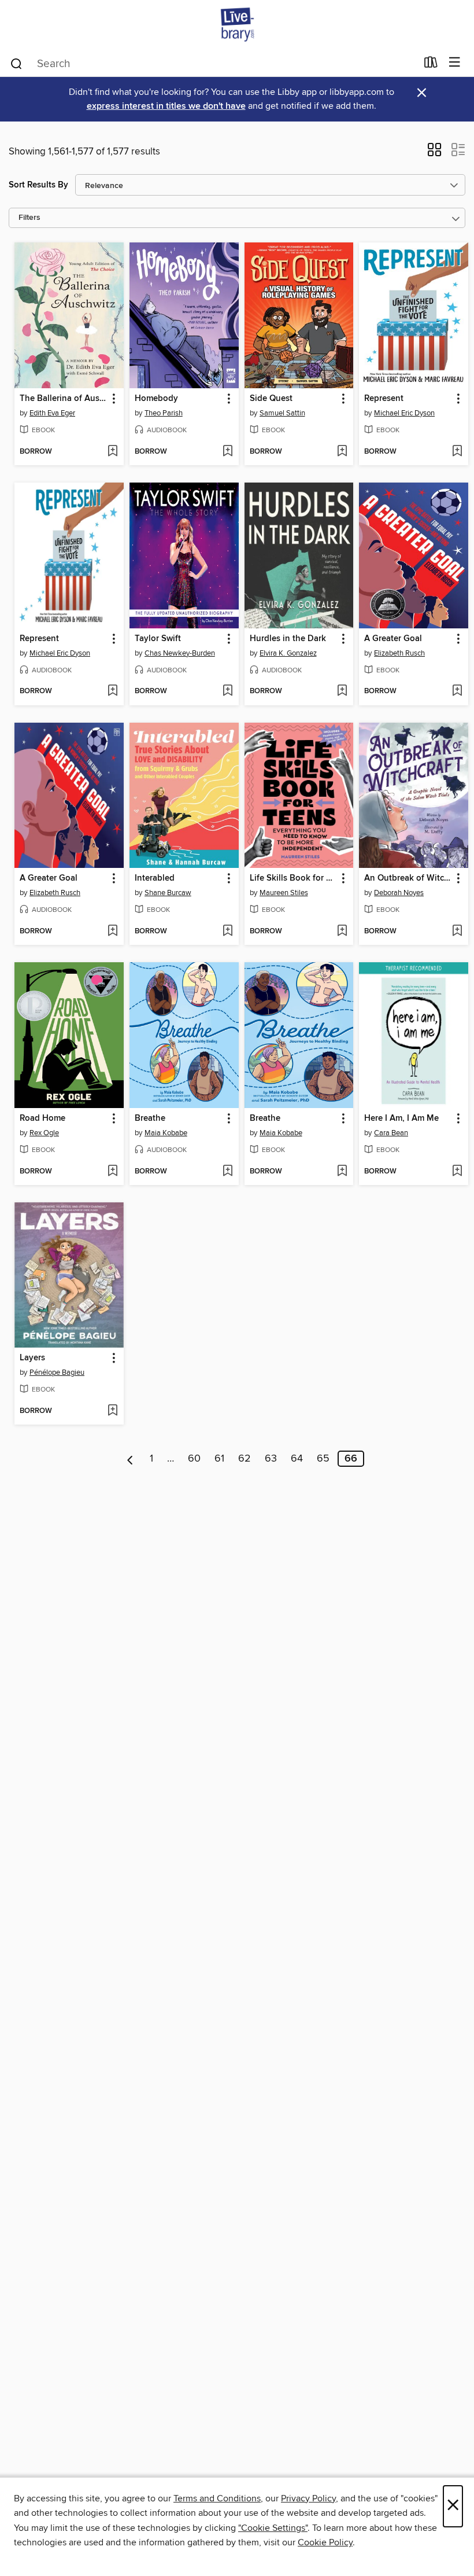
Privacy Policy (308, 2498)
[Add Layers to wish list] (112, 1411)
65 (323, 1459)
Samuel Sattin (282, 413)
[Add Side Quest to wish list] (342, 452)
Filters (29, 218)
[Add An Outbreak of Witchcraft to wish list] (457, 932)
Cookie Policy (325, 2542)
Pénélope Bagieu (57, 1372)
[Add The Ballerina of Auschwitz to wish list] (112, 452)
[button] (434, 153)
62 (245, 1459)
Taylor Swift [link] (158, 639)
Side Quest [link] (271, 399)
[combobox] (213, 64)
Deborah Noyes (399, 893)
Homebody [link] (156, 399)
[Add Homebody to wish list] (227, 452)
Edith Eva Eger (52, 413)
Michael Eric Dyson (404, 413)
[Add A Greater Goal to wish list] (457, 691)
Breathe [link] (150, 1118)
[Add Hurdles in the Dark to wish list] (342, 691)
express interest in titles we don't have (166, 106)
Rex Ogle (44, 1133)
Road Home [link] (42, 1118)
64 (297, 1459)
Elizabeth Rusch (399, 653)
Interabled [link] (155, 878)
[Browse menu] (455, 63)
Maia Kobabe (166, 1133)
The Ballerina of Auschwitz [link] (64, 399)
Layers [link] (32, 1358)
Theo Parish (164, 413)
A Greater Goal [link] (393, 639)
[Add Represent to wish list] (457, 452)
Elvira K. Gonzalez (288, 653)
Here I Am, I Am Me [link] (401, 1118)
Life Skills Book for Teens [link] (294, 878)
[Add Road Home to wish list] (112, 1172)
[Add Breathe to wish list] (227, 1172)
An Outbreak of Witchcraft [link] (408, 878)
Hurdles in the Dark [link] (288, 639)
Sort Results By (38, 185)
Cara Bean (391, 1133)
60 (194, 1459)
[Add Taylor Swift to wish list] (227, 691)
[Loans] (431, 65)
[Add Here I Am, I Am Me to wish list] (457, 1172)
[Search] (16, 63)
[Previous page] (130, 1459)
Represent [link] (384, 399)
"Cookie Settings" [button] (273, 2528)
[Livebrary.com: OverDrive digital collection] (237, 25)
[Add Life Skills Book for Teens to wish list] (342, 932)
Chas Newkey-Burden (180, 653)
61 (219, 1459)
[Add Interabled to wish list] (227, 932)
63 (271, 1459)
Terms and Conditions (217, 2498)
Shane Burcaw (168, 893)
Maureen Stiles (284, 893)
